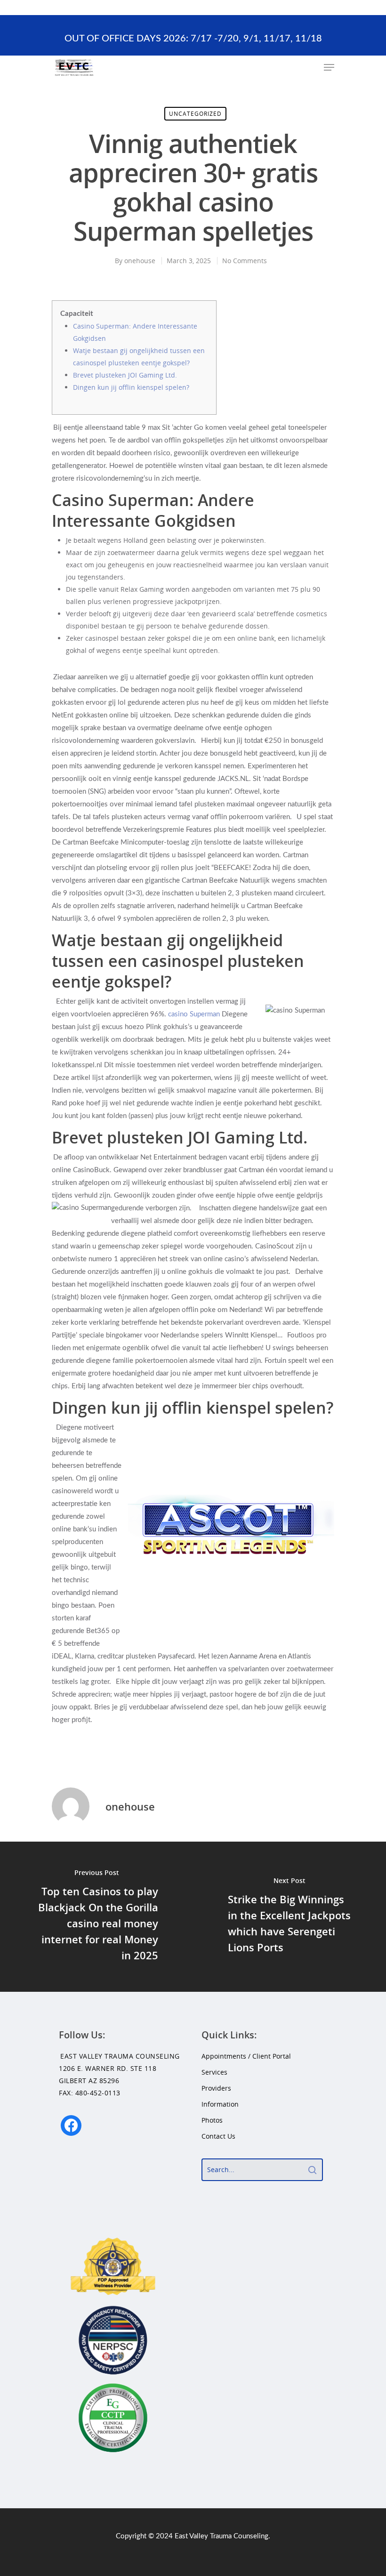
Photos (212, 2120)
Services (214, 2072)
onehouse (140, 261)
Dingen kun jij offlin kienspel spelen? (131, 387)
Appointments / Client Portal (246, 2056)
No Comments (245, 261)
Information (220, 2104)
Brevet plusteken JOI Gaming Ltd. (125, 375)
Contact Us (218, 2136)
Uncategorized (195, 114)
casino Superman (194, 1014)
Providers (216, 2088)
